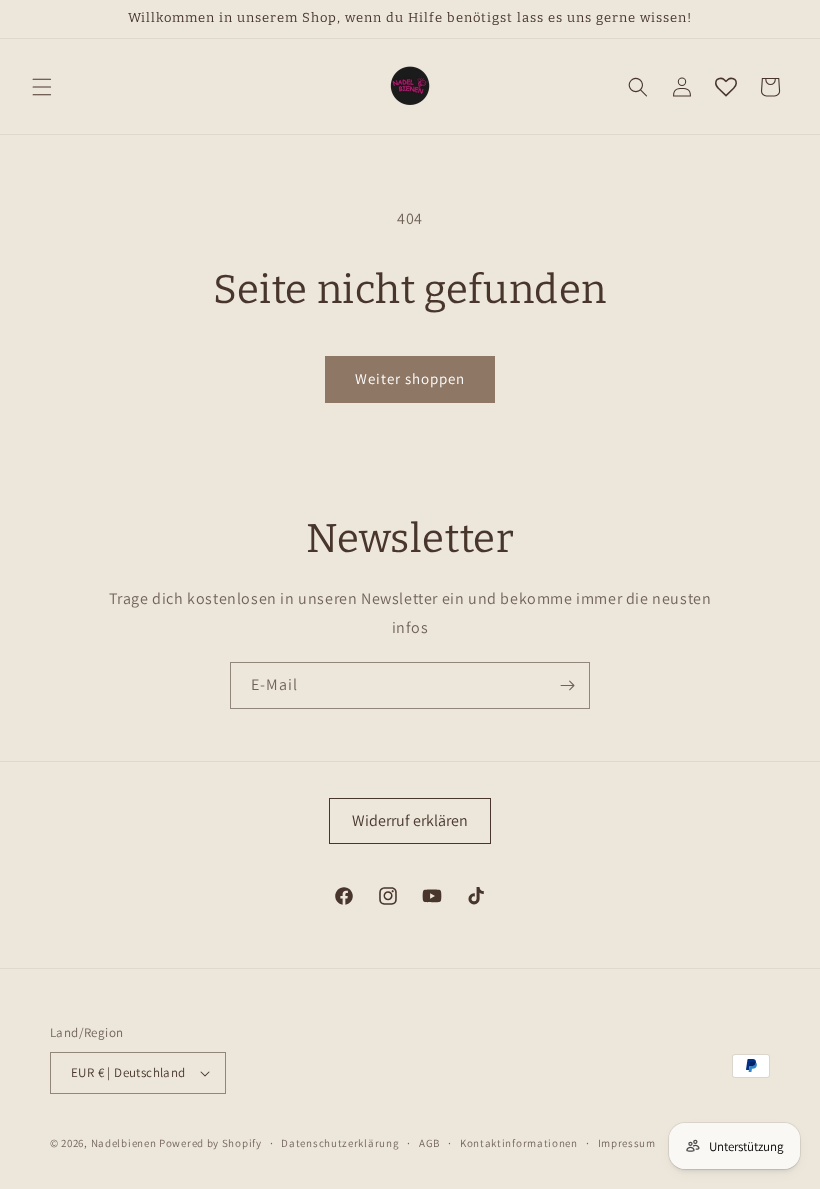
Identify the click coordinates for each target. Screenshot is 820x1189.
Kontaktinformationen (519, 1143)
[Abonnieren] (567, 685)
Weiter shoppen (410, 378)
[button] (42, 87)
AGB (429, 1143)
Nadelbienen (124, 1143)
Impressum (627, 1143)
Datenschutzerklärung (340, 1143)
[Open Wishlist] (726, 87)
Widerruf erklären (410, 820)
